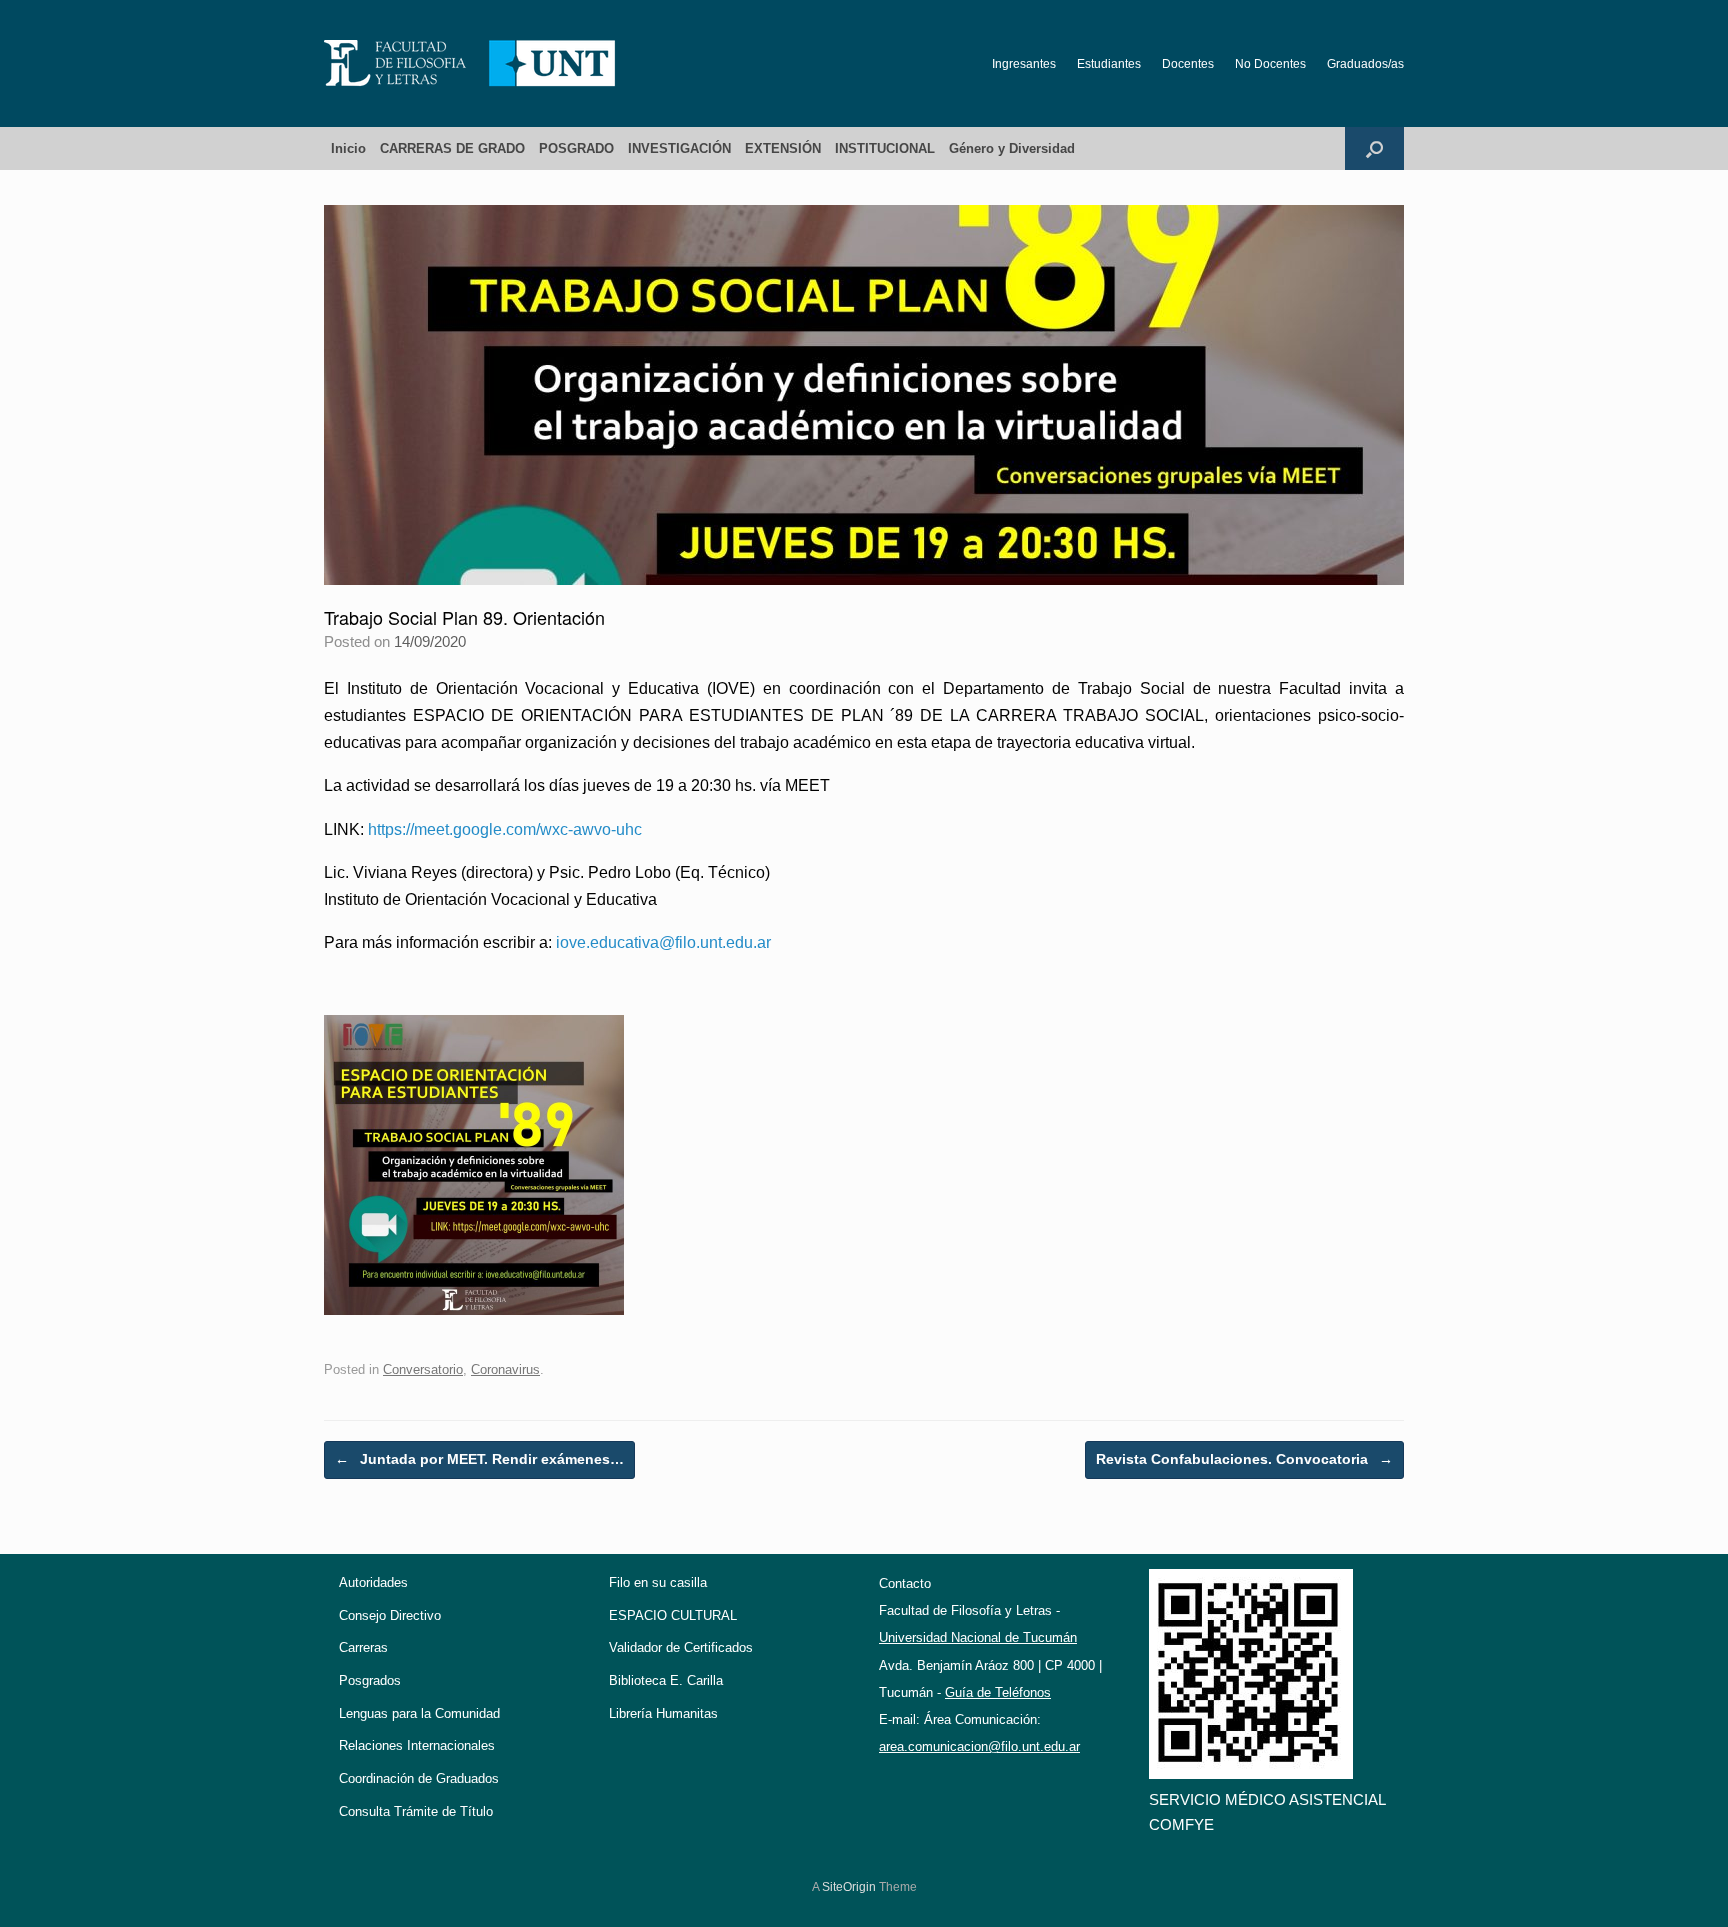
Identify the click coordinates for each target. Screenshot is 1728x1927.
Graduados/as (1365, 64)
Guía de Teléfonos (998, 1692)
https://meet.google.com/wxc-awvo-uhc (505, 829)
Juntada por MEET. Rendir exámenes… (479, 1459)
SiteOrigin (849, 1887)
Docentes (1188, 64)
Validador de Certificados (681, 1647)
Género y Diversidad (1012, 148)
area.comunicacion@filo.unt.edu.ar (979, 1746)
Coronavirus (505, 1369)
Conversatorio (423, 1369)
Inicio (348, 148)
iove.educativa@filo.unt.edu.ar (663, 942)
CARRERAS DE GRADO (452, 148)
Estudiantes (1109, 64)
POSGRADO (576, 148)
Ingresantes (1024, 64)
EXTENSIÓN (783, 148)
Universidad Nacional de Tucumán (978, 1637)
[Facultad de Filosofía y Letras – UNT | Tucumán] (470, 63)
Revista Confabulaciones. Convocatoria (1244, 1459)
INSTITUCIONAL (885, 148)
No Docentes (1270, 64)
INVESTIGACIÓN (679, 148)
